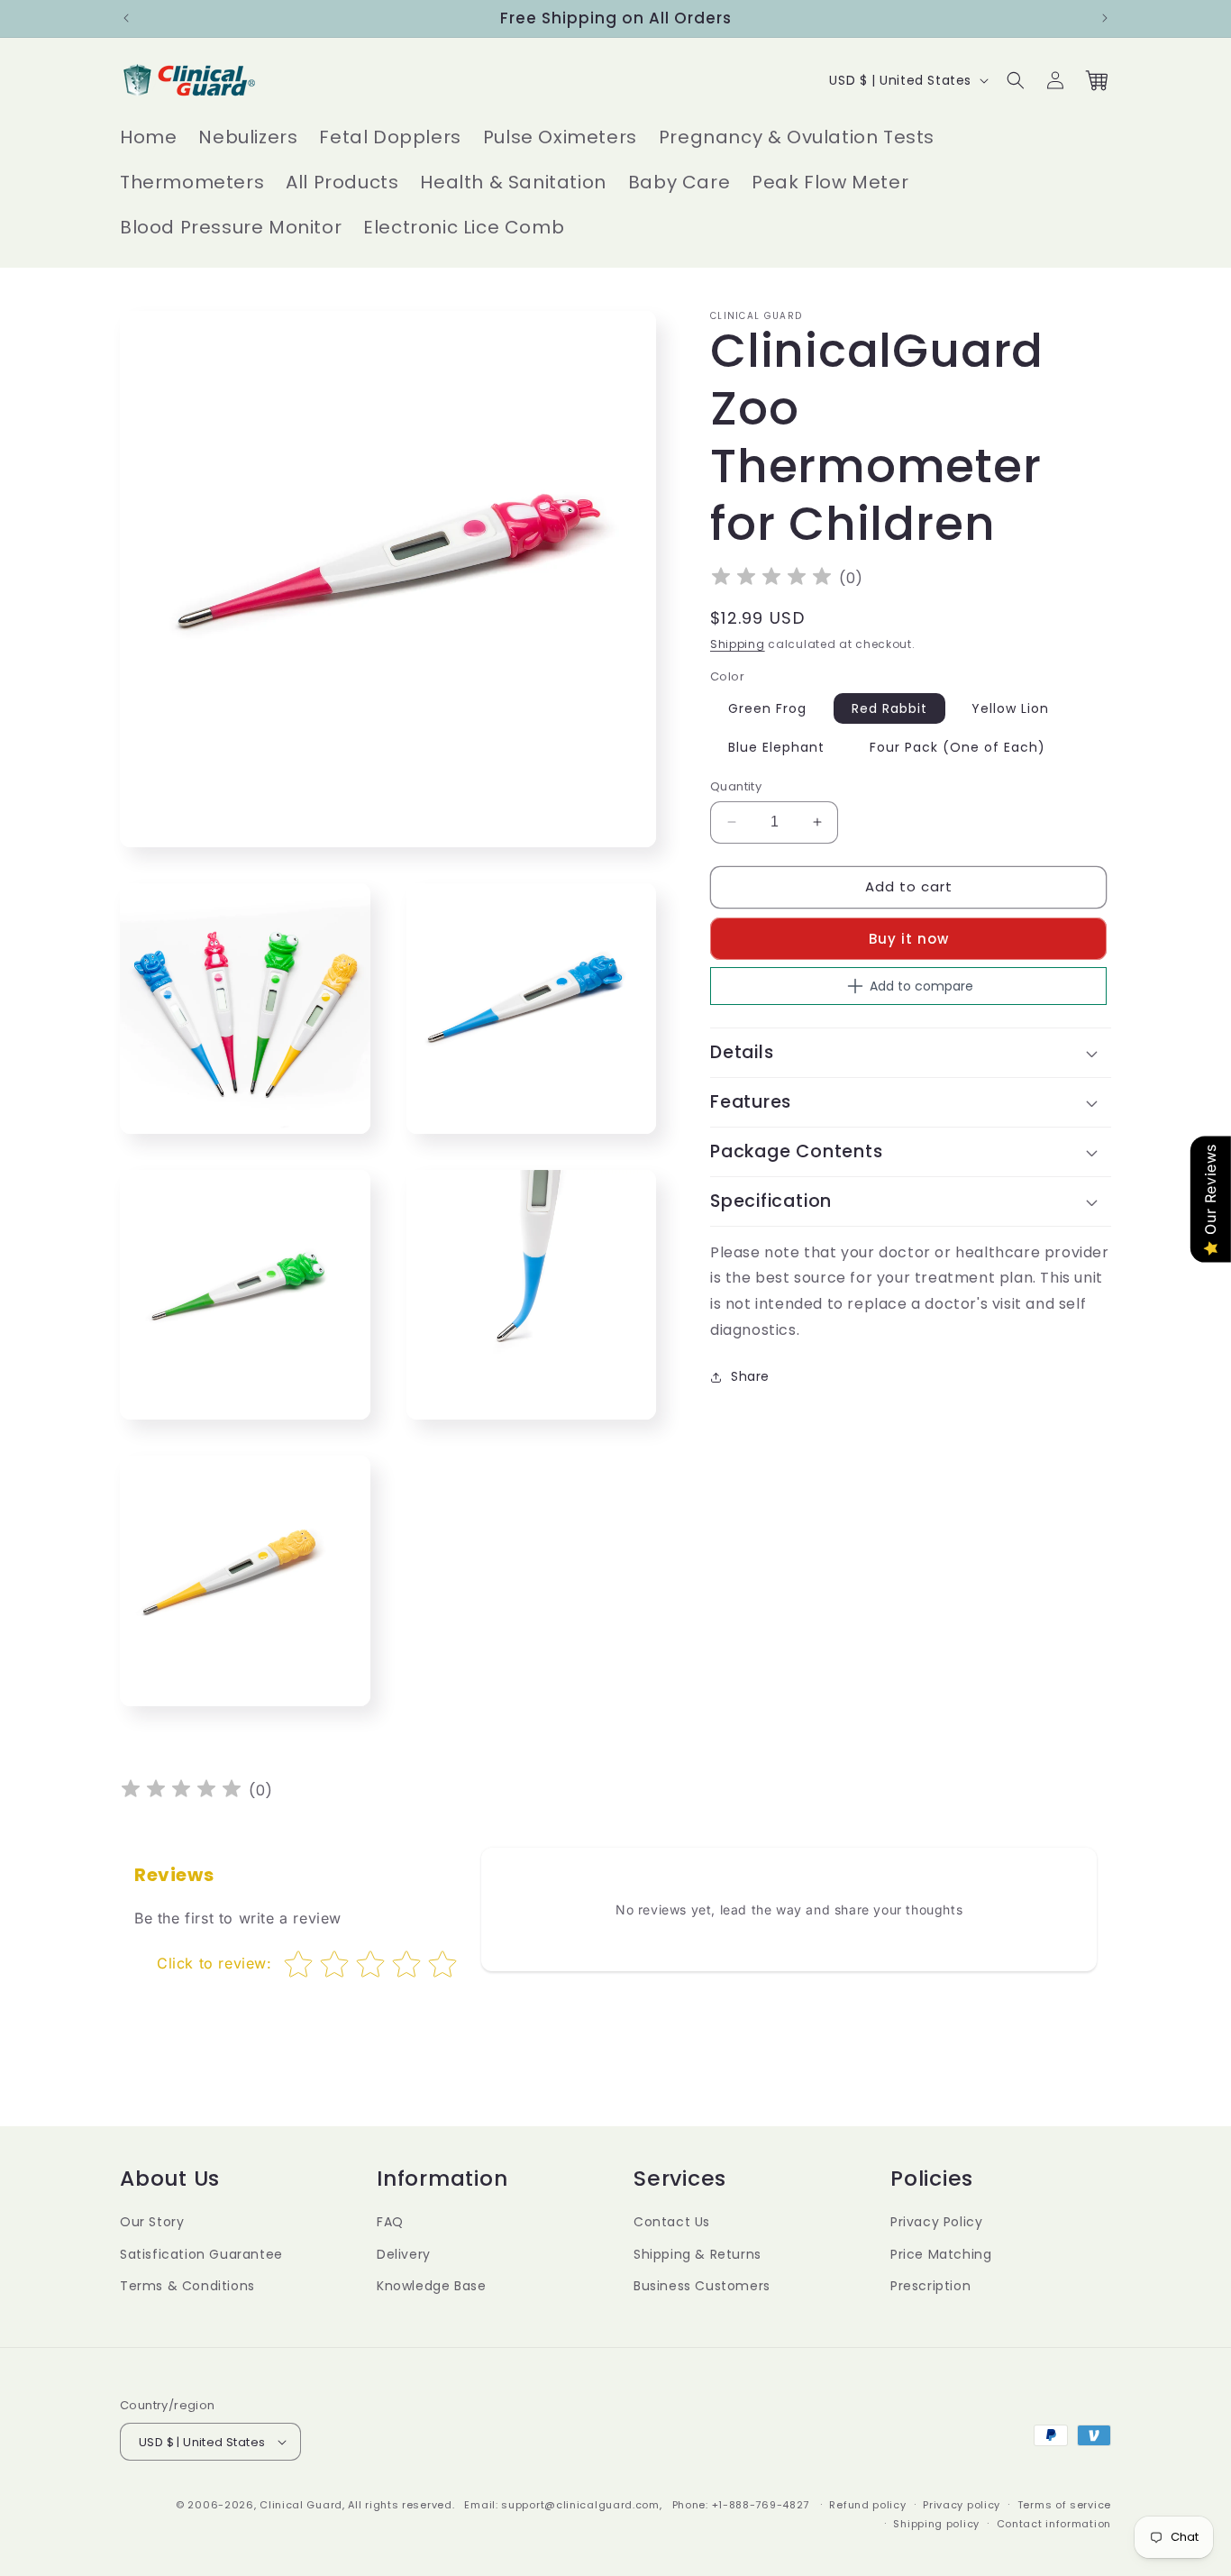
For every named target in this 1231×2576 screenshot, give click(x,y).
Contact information (1054, 2524)
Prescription (930, 2286)
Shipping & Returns (698, 2254)
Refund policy (867, 2505)
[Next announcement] (1105, 18)
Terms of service (1064, 2505)
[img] (771, 579)
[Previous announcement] (126, 18)
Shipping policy (936, 2524)
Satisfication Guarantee (201, 2254)
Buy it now (909, 939)
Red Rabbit (889, 708)
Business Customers (702, 2286)
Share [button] (750, 1376)
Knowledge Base (431, 2286)
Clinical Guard (301, 2505)
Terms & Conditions (187, 2286)
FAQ (390, 2222)
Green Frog (767, 708)
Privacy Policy (936, 2222)
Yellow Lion (1010, 708)
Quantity (736, 786)
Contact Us (672, 2222)
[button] (1016, 80)
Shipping (738, 644)
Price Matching (941, 2254)
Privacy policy (962, 2505)
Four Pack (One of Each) (957, 747)
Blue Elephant (776, 747)
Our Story (152, 2222)
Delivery (404, 2254)
